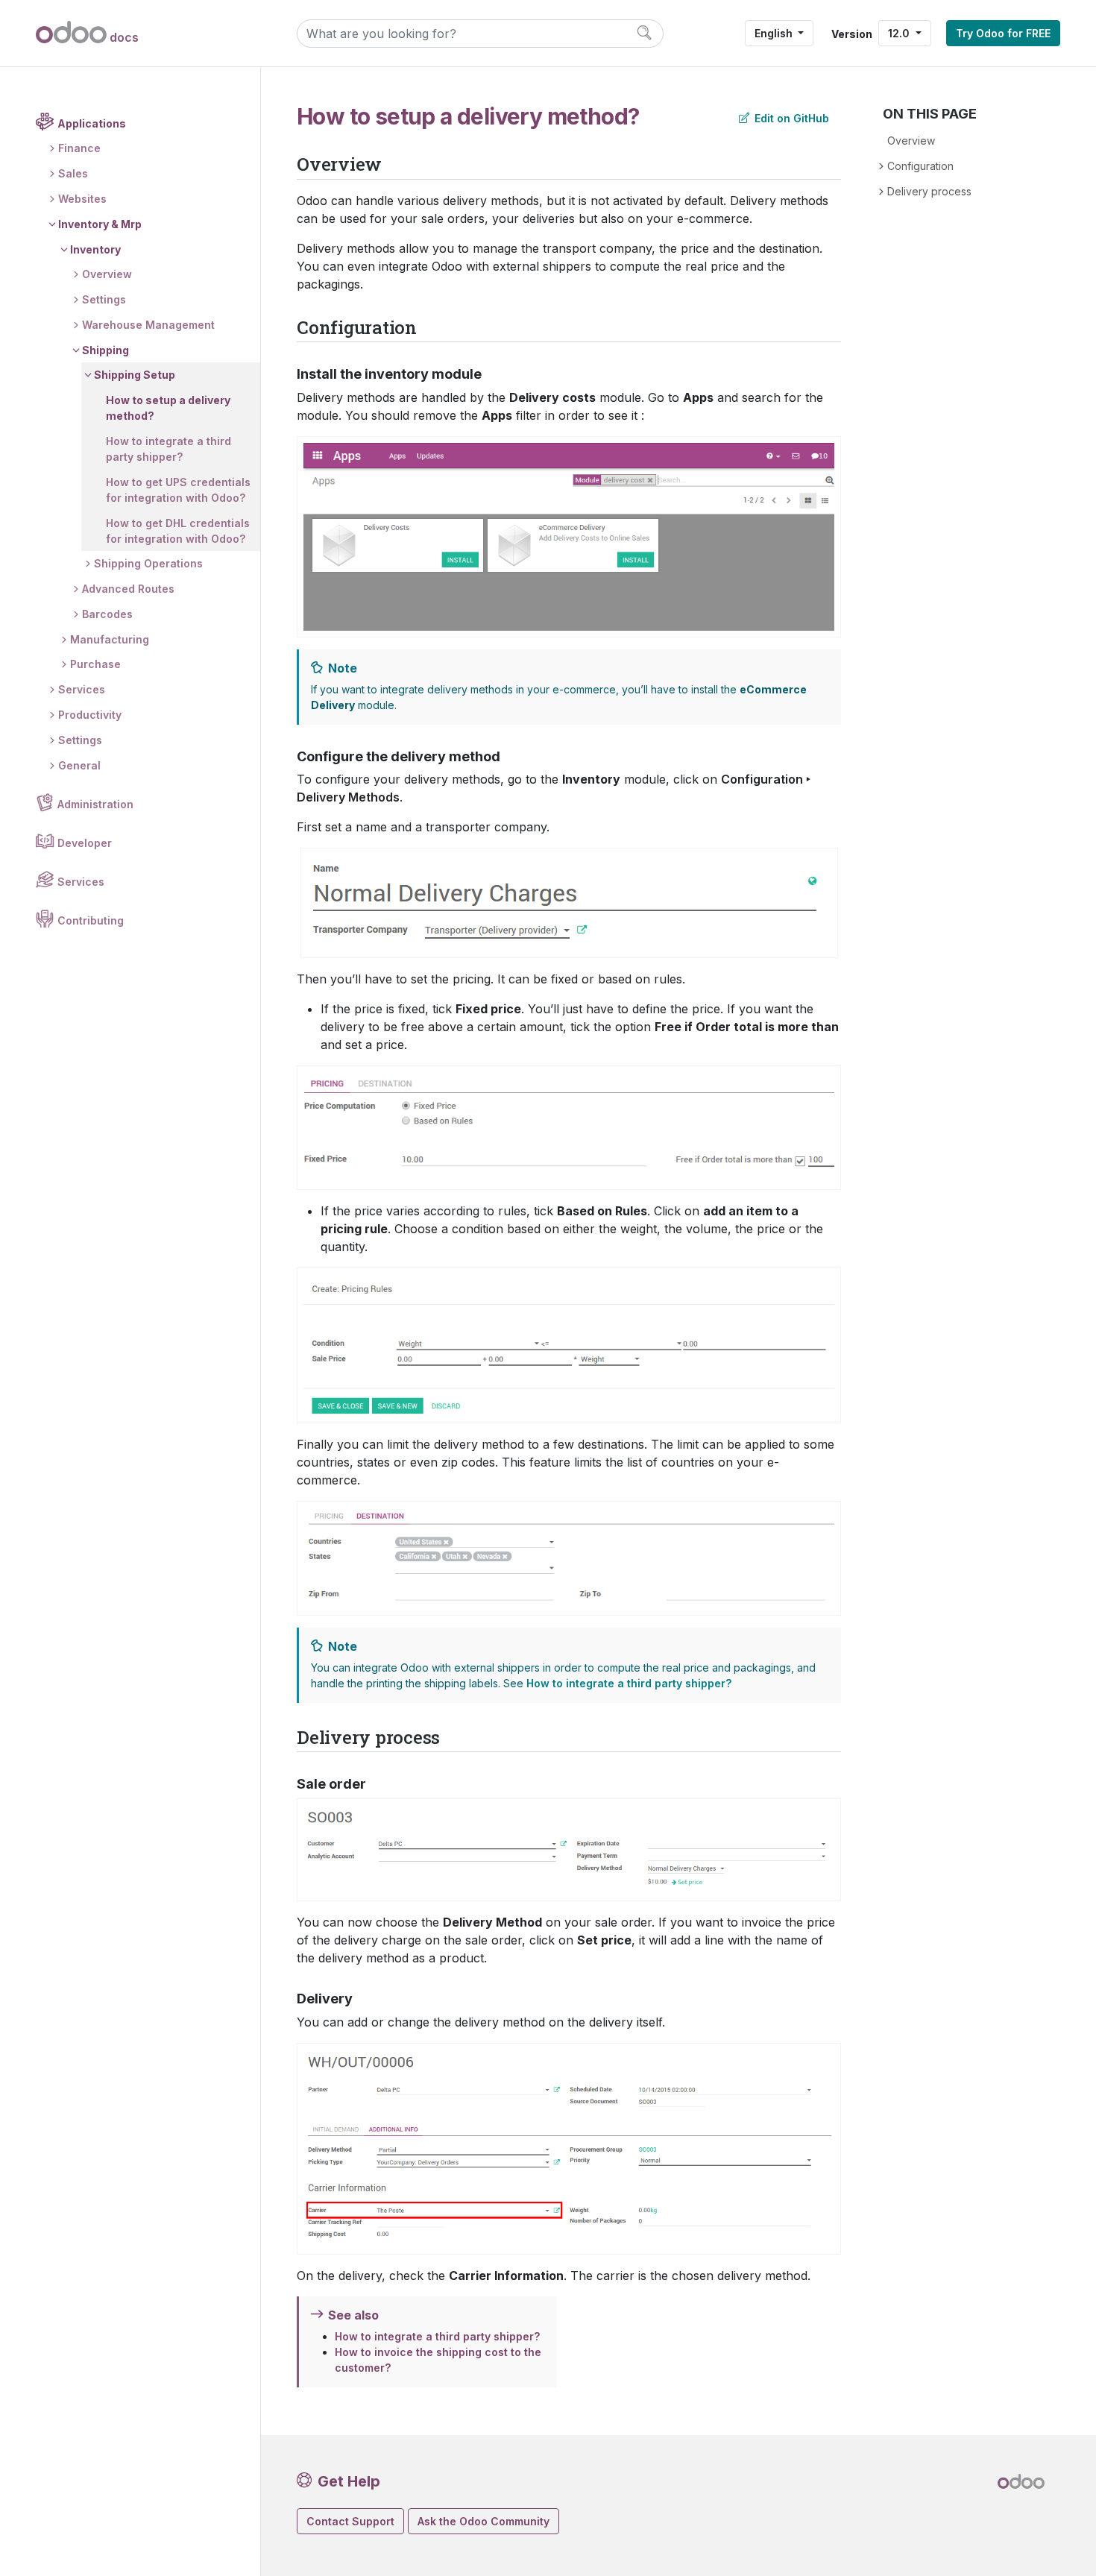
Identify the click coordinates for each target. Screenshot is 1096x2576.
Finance (79, 148)
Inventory (95, 249)
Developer (85, 843)
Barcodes (107, 614)
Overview (107, 274)
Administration (95, 804)
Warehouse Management (148, 325)
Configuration (920, 166)
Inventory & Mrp (100, 224)
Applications (92, 123)
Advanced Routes (128, 589)
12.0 (900, 33)
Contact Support (350, 2521)
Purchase (95, 664)
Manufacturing (110, 639)
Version (852, 34)
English (775, 33)
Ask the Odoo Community (484, 2521)
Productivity (90, 715)
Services (82, 689)
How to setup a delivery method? (168, 408)
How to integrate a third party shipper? (169, 449)
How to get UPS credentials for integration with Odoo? (178, 490)
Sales (73, 173)
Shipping (105, 350)
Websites (82, 199)
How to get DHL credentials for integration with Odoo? (178, 531)
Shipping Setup (135, 375)
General (79, 765)
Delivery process (929, 191)
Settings (104, 299)
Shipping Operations (148, 563)
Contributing (91, 920)
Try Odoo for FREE (1003, 33)
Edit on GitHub (790, 118)
